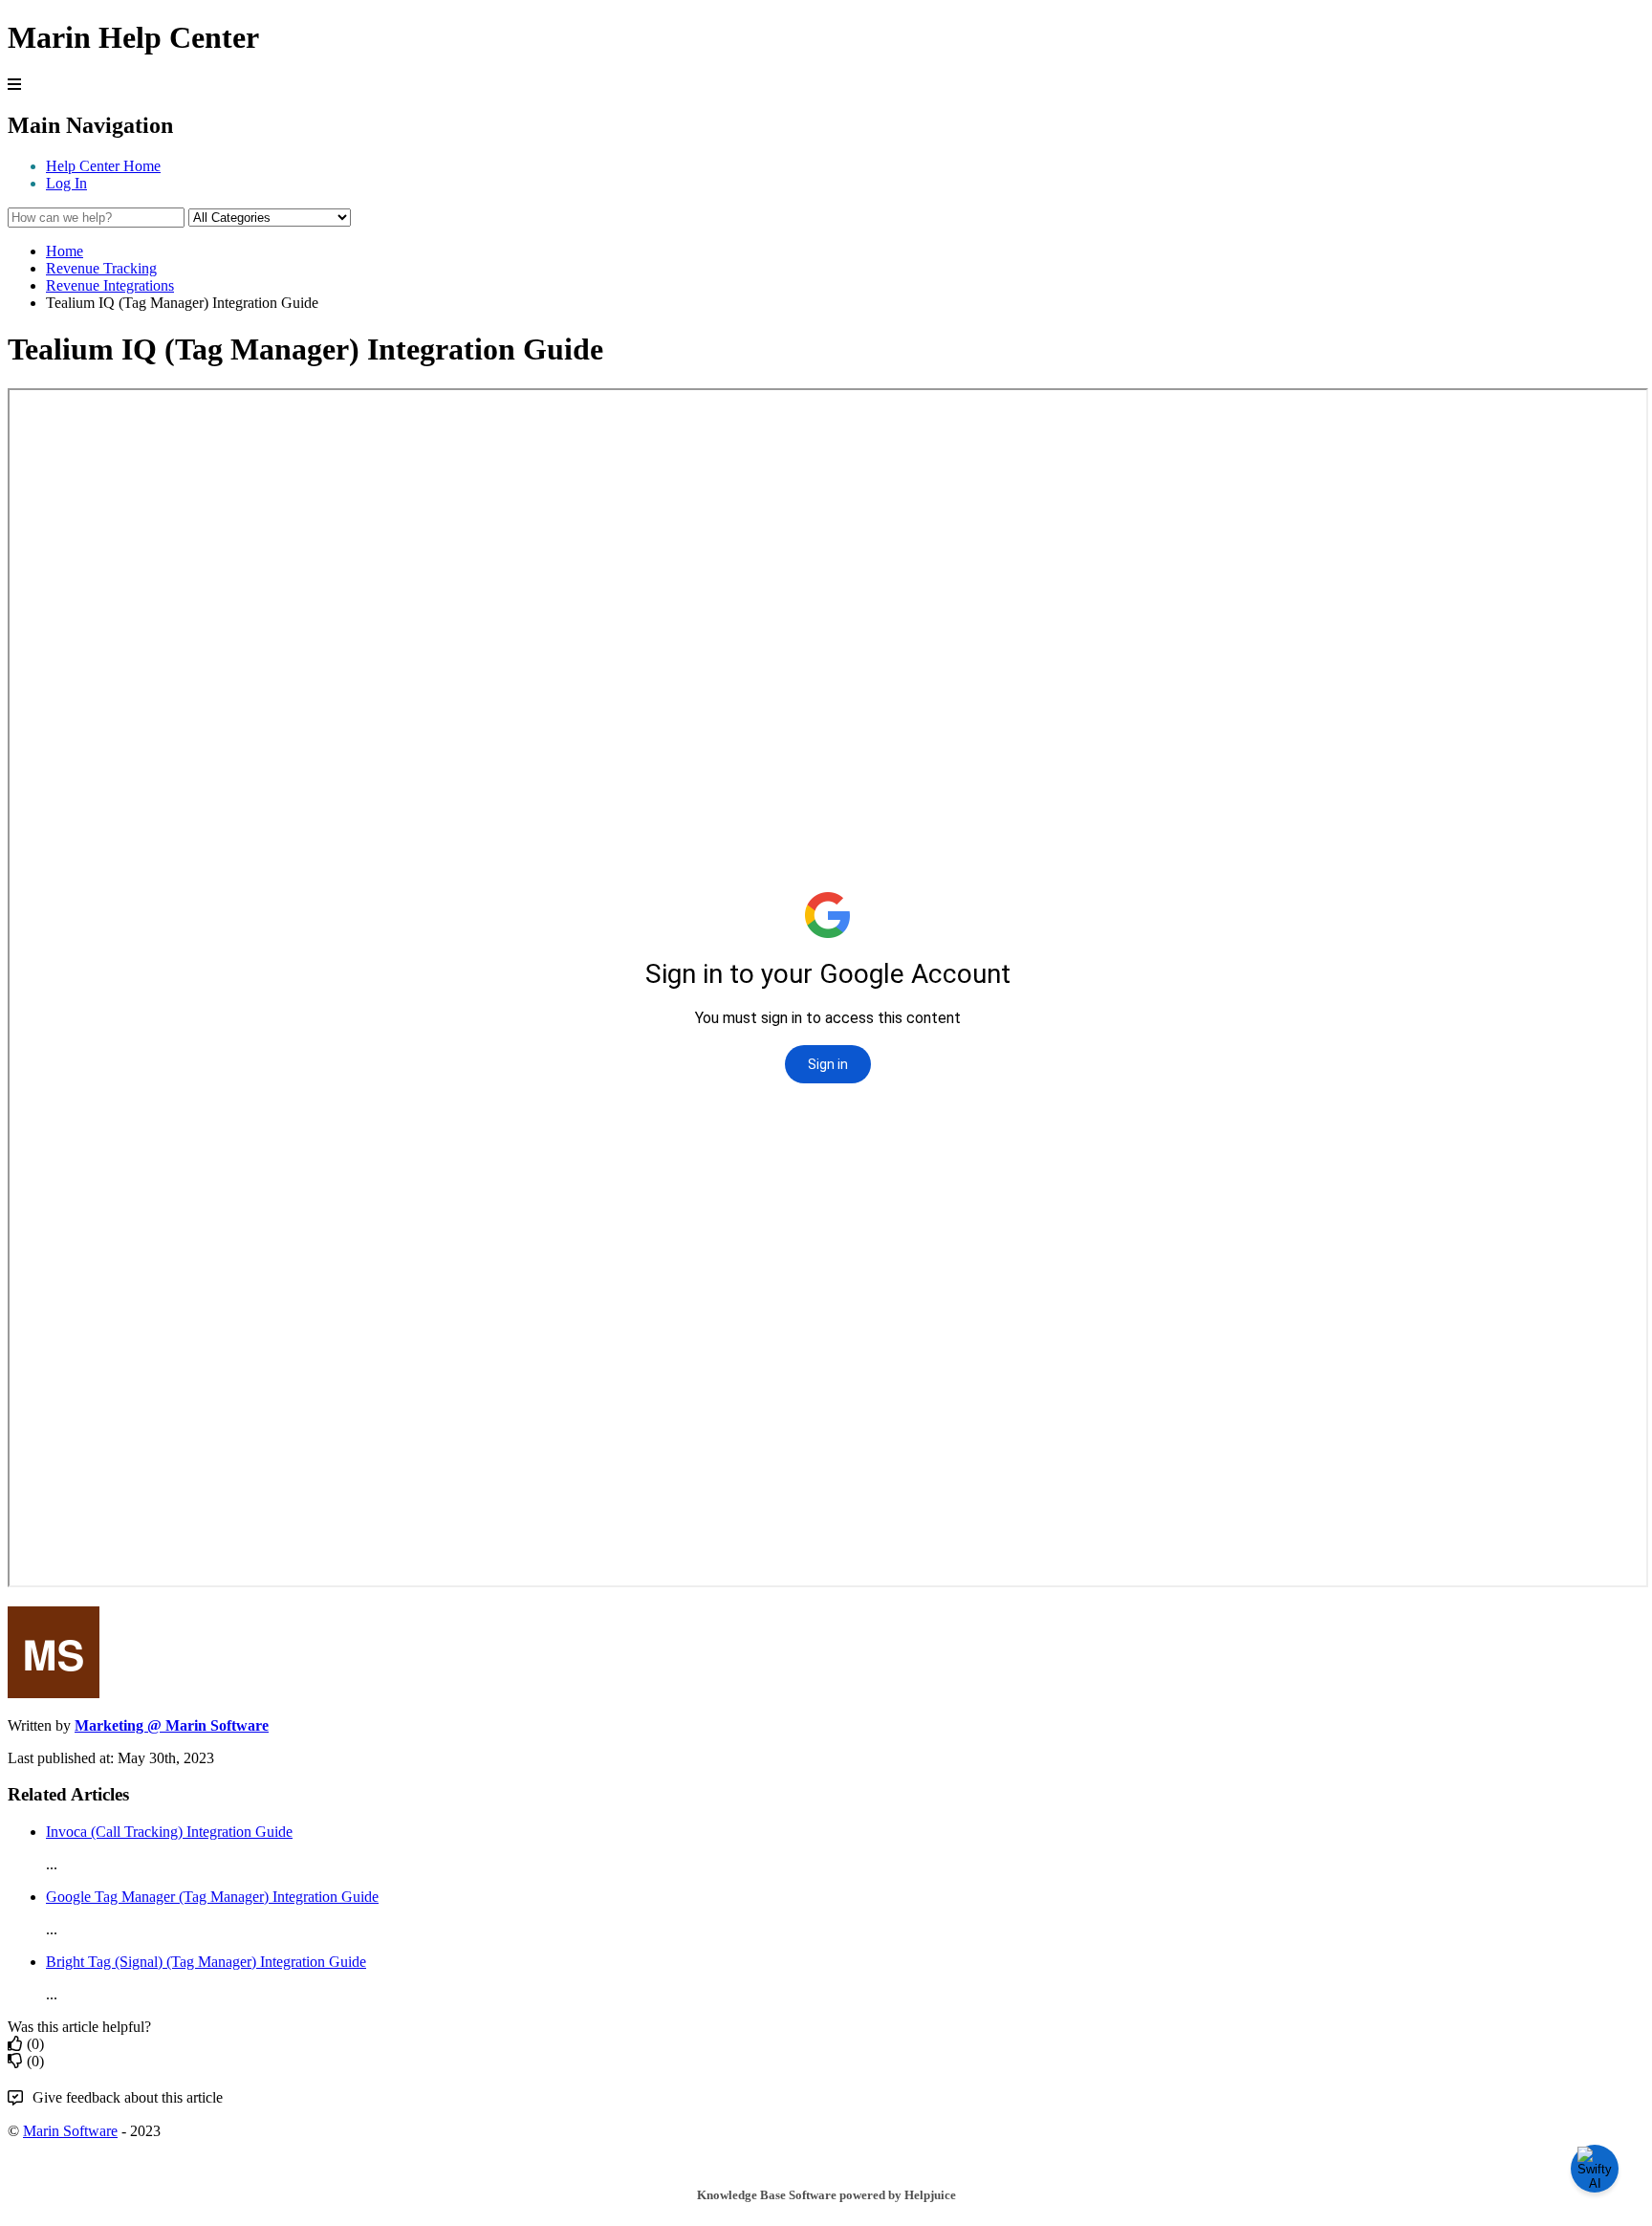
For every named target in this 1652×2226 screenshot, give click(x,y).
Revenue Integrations (110, 285)
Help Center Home (103, 166)
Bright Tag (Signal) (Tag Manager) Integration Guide (206, 1962)
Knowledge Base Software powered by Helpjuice (826, 2195)
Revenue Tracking (101, 268)
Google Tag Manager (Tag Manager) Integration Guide (212, 1897)
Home (65, 251)
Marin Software (70, 2131)
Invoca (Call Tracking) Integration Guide (169, 1832)
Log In (66, 183)
